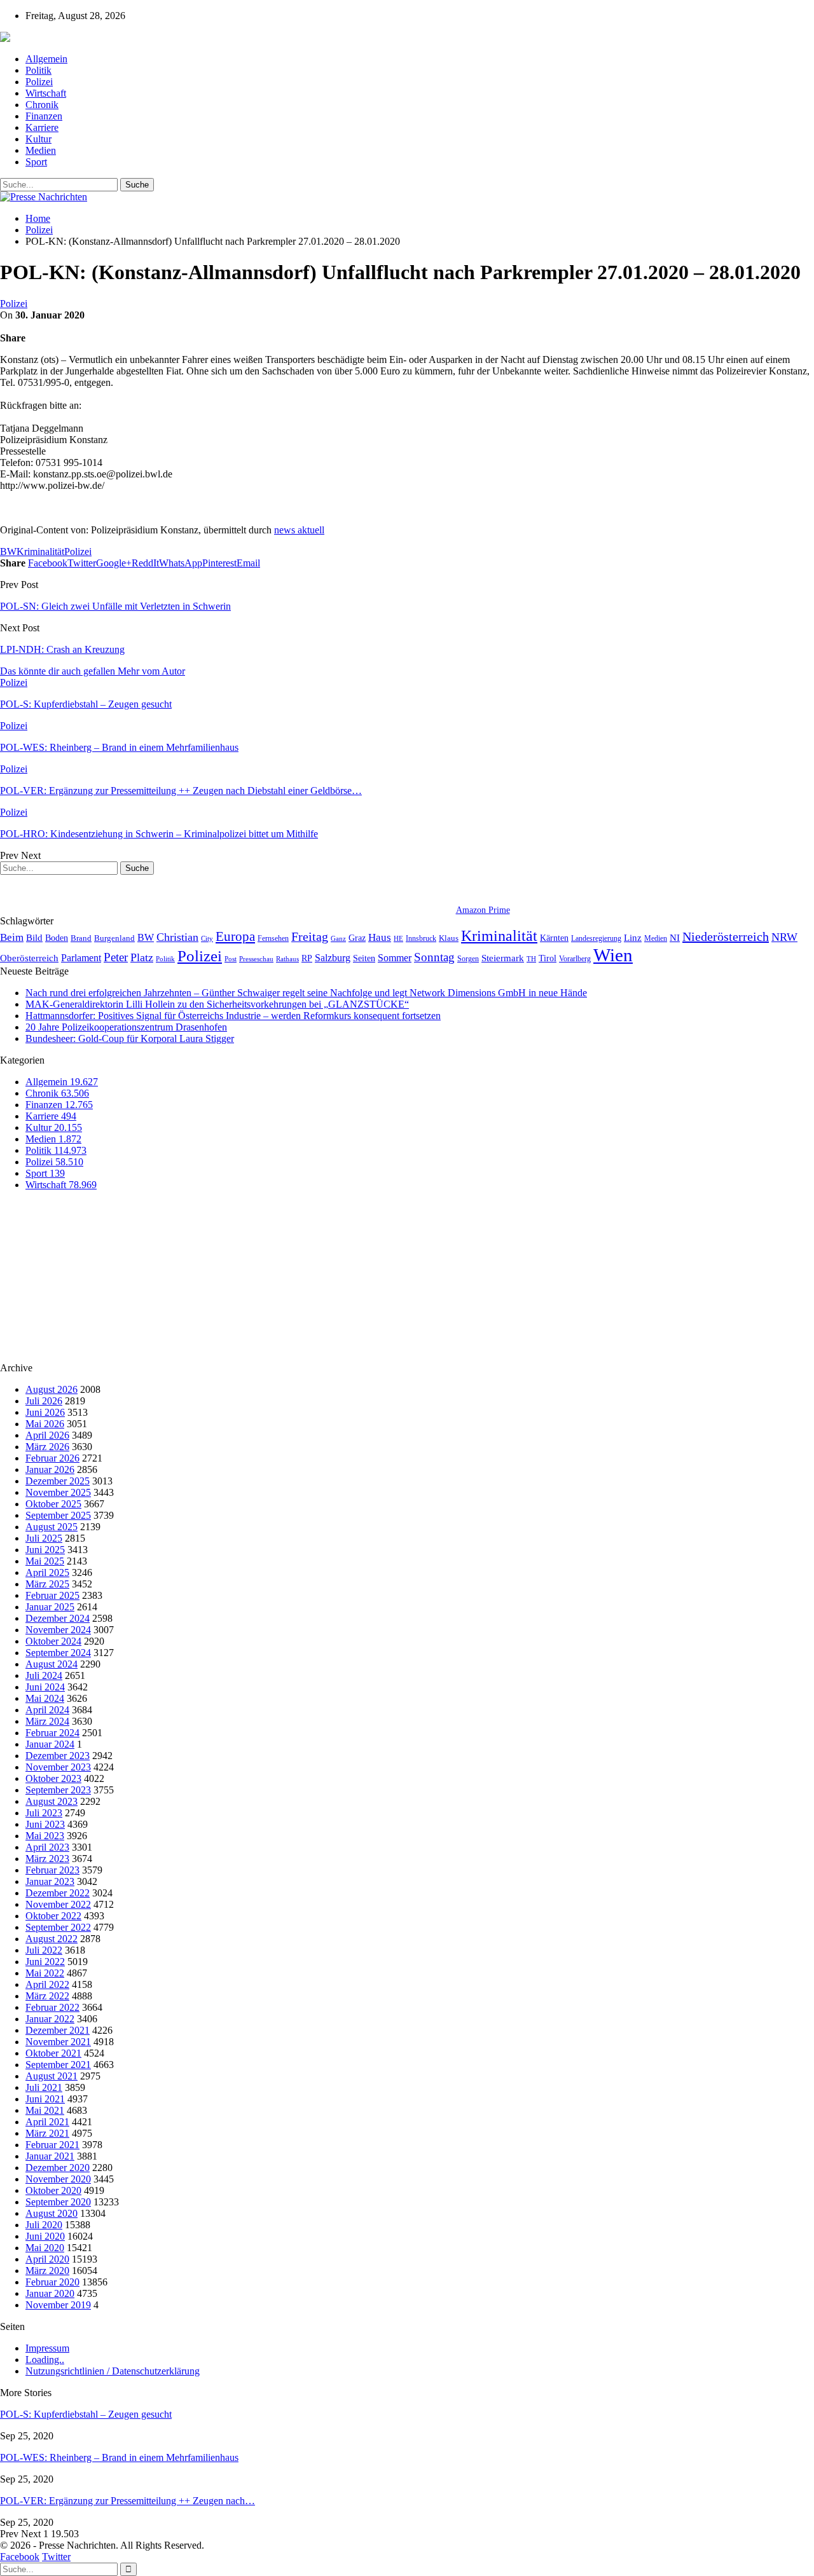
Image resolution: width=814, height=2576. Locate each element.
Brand (81, 938)
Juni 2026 (45, 1412)
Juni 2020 (45, 2236)
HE (398, 938)
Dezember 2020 (58, 2168)
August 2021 (52, 2076)
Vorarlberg (575, 959)
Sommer (395, 958)
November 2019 (58, 2305)
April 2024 (47, 1710)
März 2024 (47, 1721)
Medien (41, 150)
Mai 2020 (45, 2248)
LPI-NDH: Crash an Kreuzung (62, 649)
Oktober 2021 (53, 2053)
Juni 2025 (45, 1550)
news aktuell (299, 530)
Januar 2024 (50, 1744)
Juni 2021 (45, 2099)
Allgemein (46, 59)
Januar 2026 (50, 1470)
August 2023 (52, 1801)
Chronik (42, 105)
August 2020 (52, 2213)
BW (8, 552)
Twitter (56, 2557)
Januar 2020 (50, 2293)
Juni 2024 (45, 1687)
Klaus (449, 938)
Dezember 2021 (58, 2030)
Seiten (364, 958)
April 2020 (47, 2259)
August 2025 (52, 1527)
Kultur (38, 139)
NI (675, 937)
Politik (38, 70)
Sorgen (468, 959)
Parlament (81, 958)
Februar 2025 (52, 1595)
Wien (613, 955)
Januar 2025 (50, 1607)
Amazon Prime (483, 910)
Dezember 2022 (58, 1893)
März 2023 (47, 1859)
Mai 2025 (45, 1561)
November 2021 (58, 2042)
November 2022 (58, 1904)
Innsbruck (421, 938)
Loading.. (45, 2360)
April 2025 (47, 1572)
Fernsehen (273, 938)
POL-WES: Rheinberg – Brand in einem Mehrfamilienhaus (119, 2457)
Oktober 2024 (53, 1641)
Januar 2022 (50, 2019)
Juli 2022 (44, 1950)
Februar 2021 (52, 2145)
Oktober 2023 (53, 1778)
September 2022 (58, 1927)
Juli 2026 (44, 1401)
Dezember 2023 (58, 1756)
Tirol (548, 958)
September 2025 (58, 1515)
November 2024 (58, 1630)
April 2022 (47, 1984)
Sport (36, 162)
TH (531, 959)
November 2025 (58, 1492)
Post (231, 959)
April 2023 (47, 1847)
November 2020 (58, 2179)
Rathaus (287, 959)
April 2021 (47, 2122)
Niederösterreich (726, 936)
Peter (116, 957)
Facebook (20, 2557)
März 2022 (47, 1996)
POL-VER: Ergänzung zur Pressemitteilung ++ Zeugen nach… (128, 2501)
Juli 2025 (44, 1538)
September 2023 (58, 1790)
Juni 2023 (45, 1824)
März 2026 (47, 1447)
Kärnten (554, 938)
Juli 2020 (44, 2225)
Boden (57, 938)
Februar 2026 (52, 1458)
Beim (12, 937)
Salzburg (333, 958)
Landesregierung (596, 938)
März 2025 (47, 1584)
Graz (357, 938)
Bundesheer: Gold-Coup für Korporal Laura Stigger (130, 1038)
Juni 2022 (45, 1962)
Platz (142, 957)
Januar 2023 (50, 1881)
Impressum (47, 2348)
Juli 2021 (44, 2087)
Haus (380, 937)
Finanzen (44, 116)
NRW (784, 937)
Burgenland (114, 938)
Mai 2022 (45, 1973)
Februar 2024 (52, 1733)
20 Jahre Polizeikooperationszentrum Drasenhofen (126, 1027)
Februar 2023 (52, 1870)
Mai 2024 (45, 1698)
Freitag (310, 936)
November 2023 (58, 1767)
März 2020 (47, 2271)
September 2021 (58, 2065)
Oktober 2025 (53, 1504)
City (207, 938)
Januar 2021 (50, 2156)
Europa (235, 936)
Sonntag (434, 957)
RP (307, 958)
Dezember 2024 (58, 1618)
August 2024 (52, 1664)
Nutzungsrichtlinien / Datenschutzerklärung (113, 2371)
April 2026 (47, 1435)
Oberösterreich (29, 958)
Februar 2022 (52, 2007)
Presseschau (256, 959)
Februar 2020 (52, 2282)
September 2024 (58, 1653)
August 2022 (52, 1939)
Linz (633, 938)
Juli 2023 (44, 1813)
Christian (177, 937)
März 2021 (47, 2133)
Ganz (338, 938)
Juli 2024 (44, 1675)
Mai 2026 (45, 1424)
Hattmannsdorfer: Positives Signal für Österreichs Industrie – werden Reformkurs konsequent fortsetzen (233, 1016)
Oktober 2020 (53, 2190)
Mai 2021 (45, 2110)
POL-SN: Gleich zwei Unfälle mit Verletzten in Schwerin (115, 606)
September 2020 (58, 2202)
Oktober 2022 (53, 1916)
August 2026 (52, 1389)
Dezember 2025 (58, 1481)
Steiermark (503, 958)
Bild (34, 938)
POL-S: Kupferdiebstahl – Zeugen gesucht (86, 2414)
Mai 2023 (45, 1836)
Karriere (42, 127)
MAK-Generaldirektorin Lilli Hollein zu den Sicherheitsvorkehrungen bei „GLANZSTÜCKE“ (217, 1004)
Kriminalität (40, 552)
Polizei (39, 82)
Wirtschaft (46, 93)
